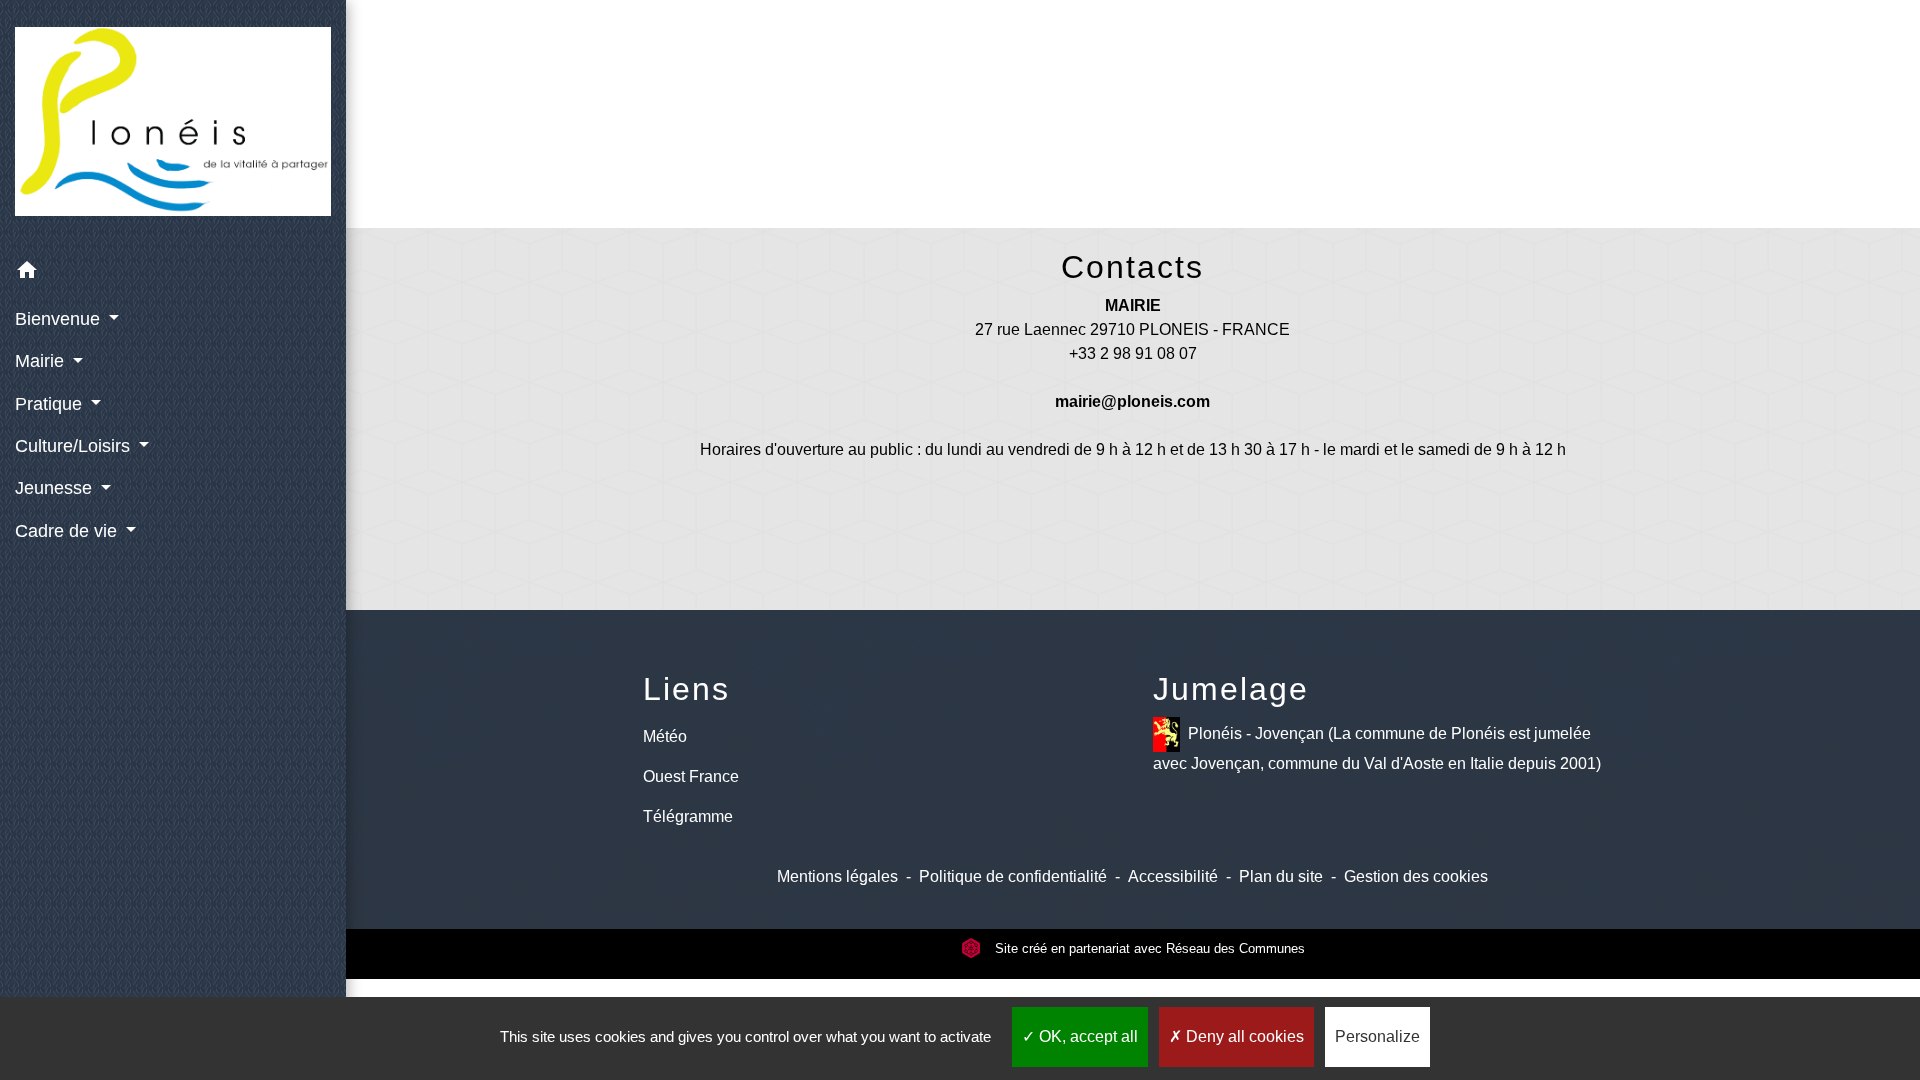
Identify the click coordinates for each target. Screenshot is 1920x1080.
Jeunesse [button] (56, 488)
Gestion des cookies (1416, 876)
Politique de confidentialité (1013, 876)
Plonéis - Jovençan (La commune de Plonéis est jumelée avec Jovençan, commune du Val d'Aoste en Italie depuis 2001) (1377, 748)
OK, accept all (1086, 1036)
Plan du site (1281, 876)
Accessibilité (1173, 876)
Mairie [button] (42, 361)
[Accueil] (173, 125)
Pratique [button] (51, 404)
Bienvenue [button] (60, 319)
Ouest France (691, 776)
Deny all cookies (1243, 1036)
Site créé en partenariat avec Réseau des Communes (1148, 948)
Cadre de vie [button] (68, 531)
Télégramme (688, 816)
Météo (665, 736)
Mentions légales (837, 876)
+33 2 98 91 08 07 (1133, 353)
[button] (173, 273)
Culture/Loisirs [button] (75, 446)
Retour (1133, 137)
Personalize (1377, 1036)
